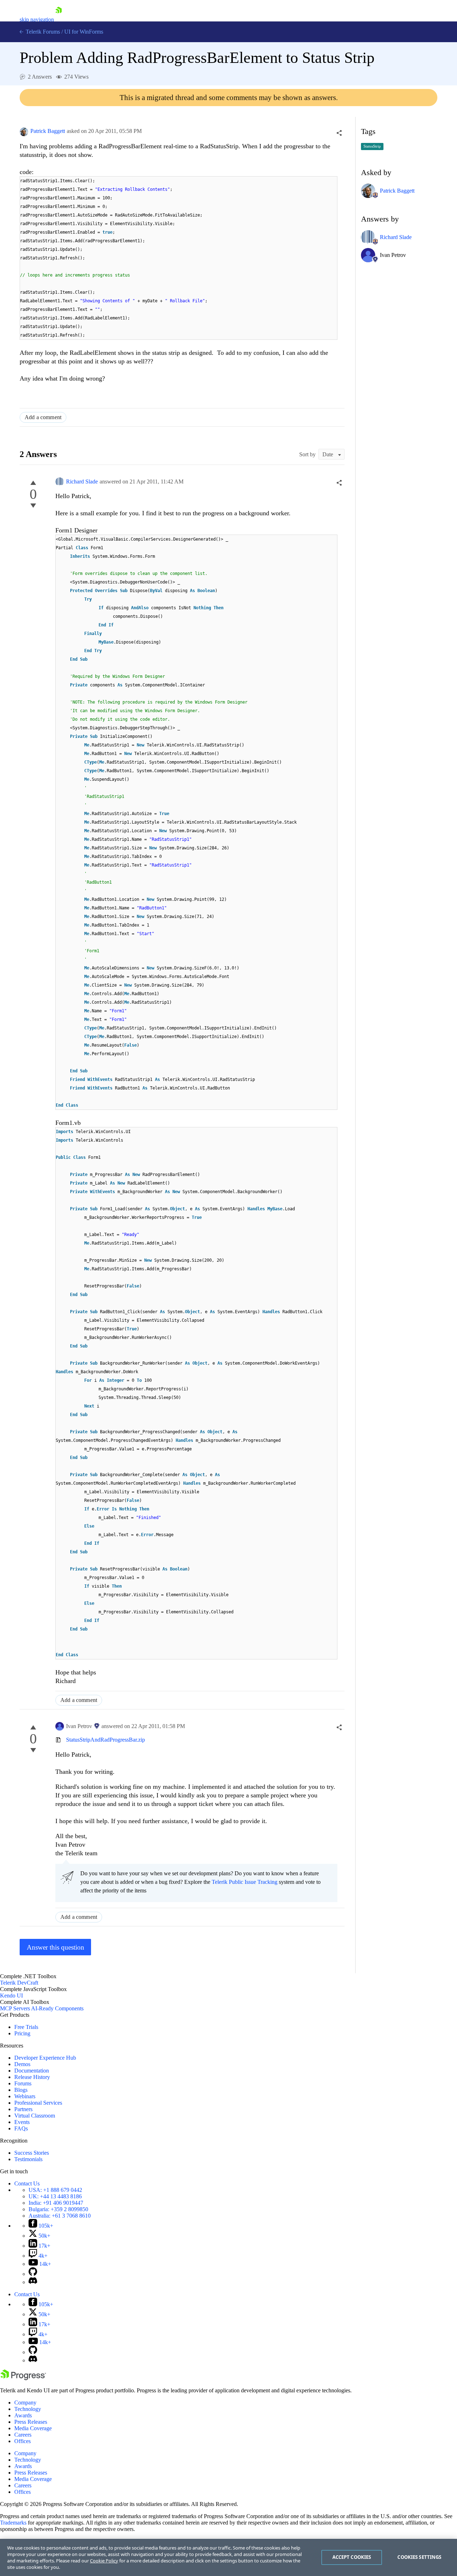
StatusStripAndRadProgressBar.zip (106, 1740)
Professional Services (38, 2103)
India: (56, 2203)
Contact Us (27, 2183)
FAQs (21, 2128)
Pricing (22, 2033)
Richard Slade (82, 482)
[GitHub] (33, 2274)
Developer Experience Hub (45, 2058)
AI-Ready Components (57, 2008)
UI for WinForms (84, 32)
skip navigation (37, 19)
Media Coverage (33, 2428)
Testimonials (28, 2159)
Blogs (21, 2090)
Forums (23, 2083)
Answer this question (56, 1947)
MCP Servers (15, 2008)
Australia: (60, 2216)
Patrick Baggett (48, 131)
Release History (32, 2077)
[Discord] (33, 2282)
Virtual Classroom (35, 2116)
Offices (22, 2441)
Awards (23, 2415)
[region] (228, 2557)
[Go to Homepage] (59, 19)
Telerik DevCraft (19, 1983)
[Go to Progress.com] (23, 2378)
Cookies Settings (419, 2557)
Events (22, 2122)
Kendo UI (11, 1996)
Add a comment (43, 417)
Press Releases (31, 2422)
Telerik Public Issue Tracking (245, 1882)
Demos (22, 2064)
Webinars (25, 2096)
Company (25, 2403)
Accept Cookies (352, 2557)
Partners (23, 2109)
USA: (55, 2190)
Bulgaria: (58, 2209)
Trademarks (13, 2523)
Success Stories (32, 2153)
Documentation (32, 2071)
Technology (28, 2409)
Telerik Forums (42, 32)
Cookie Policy (104, 2561)
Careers (23, 2435)
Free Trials (26, 2027)
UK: (55, 2196)
